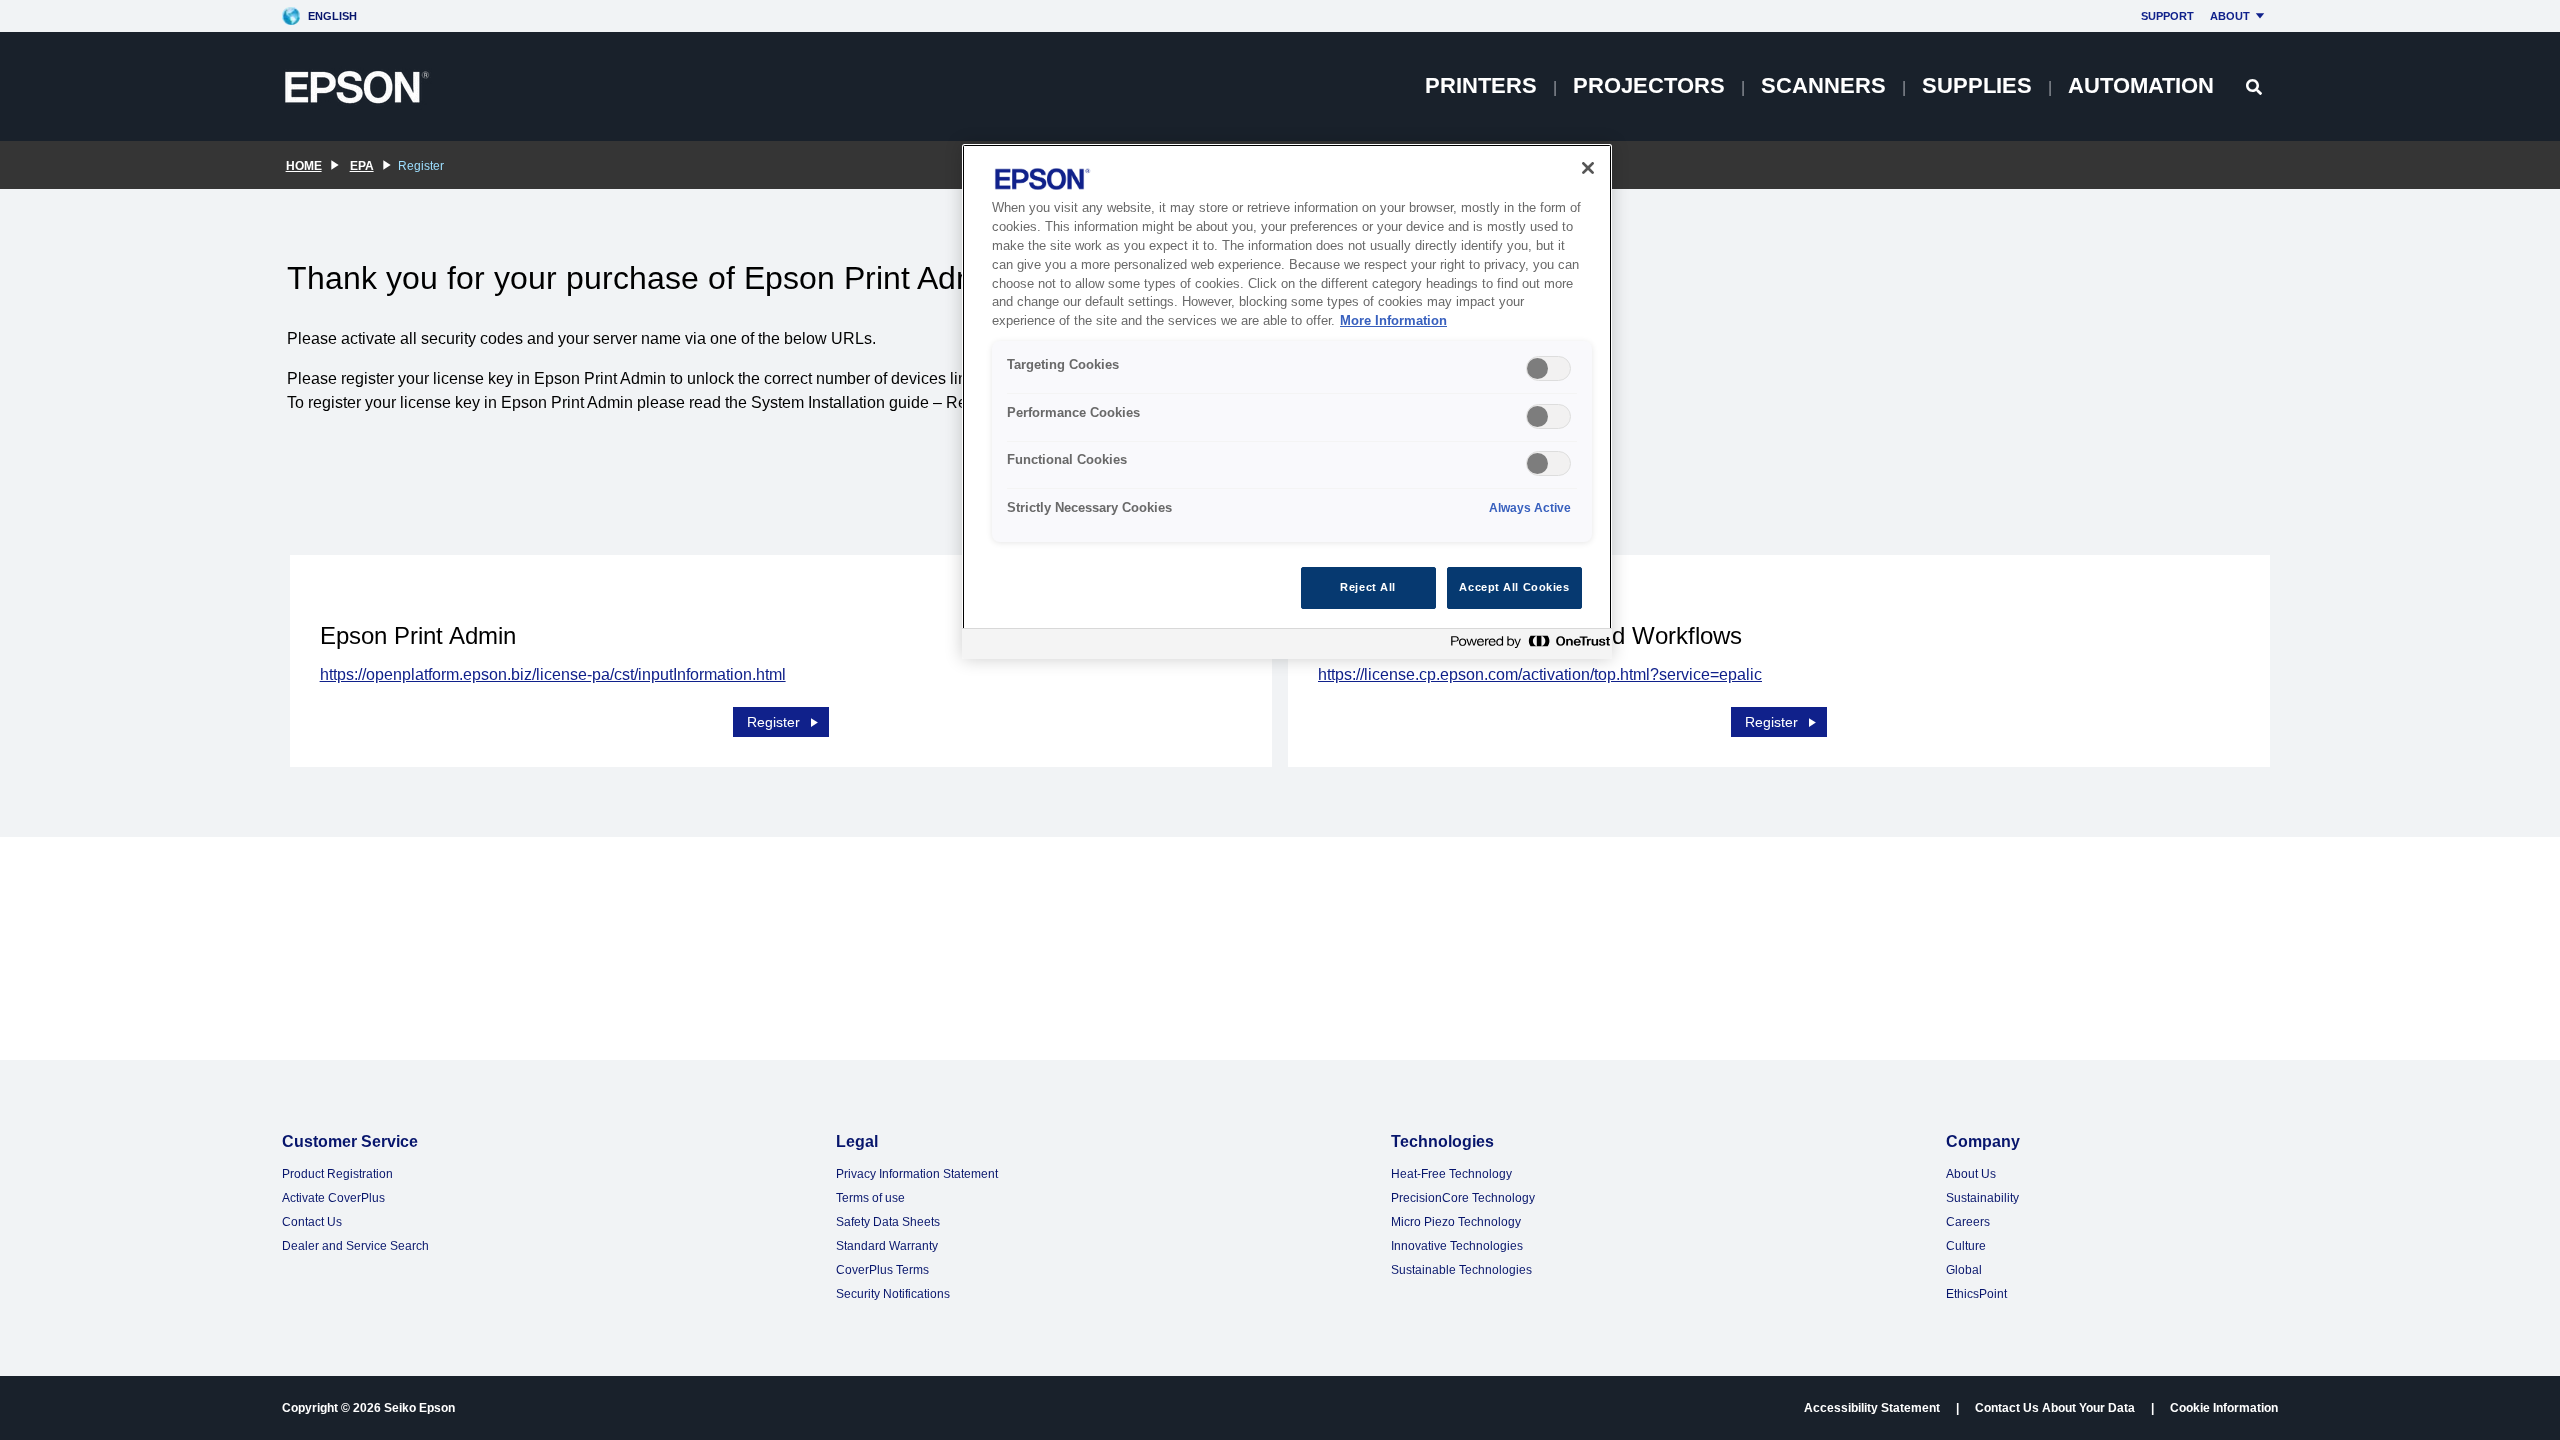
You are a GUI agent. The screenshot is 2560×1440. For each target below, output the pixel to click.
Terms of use (870, 1198)
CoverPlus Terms (882, 1270)
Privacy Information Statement (917, 1174)
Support (2167, 16)
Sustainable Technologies (1461, 1270)
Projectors (1649, 85)
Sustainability (1982, 1198)
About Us (1971, 1174)
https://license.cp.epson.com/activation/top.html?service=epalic (1540, 674)
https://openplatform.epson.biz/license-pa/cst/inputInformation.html (553, 674)
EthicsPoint (1976, 1294)
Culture (1966, 1246)
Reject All (1368, 587)
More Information (1393, 321)
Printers (1481, 85)
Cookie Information (2224, 1408)
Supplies (1977, 85)
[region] (1287, 401)
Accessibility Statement (1872, 1408)
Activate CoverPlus (333, 1198)
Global (1964, 1270)
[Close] (1588, 168)
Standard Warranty (887, 1246)
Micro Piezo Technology (1456, 1222)
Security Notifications (893, 1294)
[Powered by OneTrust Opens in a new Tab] (1526, 646)
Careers (1968, 1222)
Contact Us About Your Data (2055, 1408)
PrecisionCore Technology (1463, 1198)
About (2230, 16)
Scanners (1823, 85)
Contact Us (312, 1222)
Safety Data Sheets (888, 1222)
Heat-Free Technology (1451, 1174)
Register (773, 722)
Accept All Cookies (1514, 587)
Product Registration (337, 1174)
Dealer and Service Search (355, 1246)
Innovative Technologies (1457, 1246)
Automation (2141, 85)
